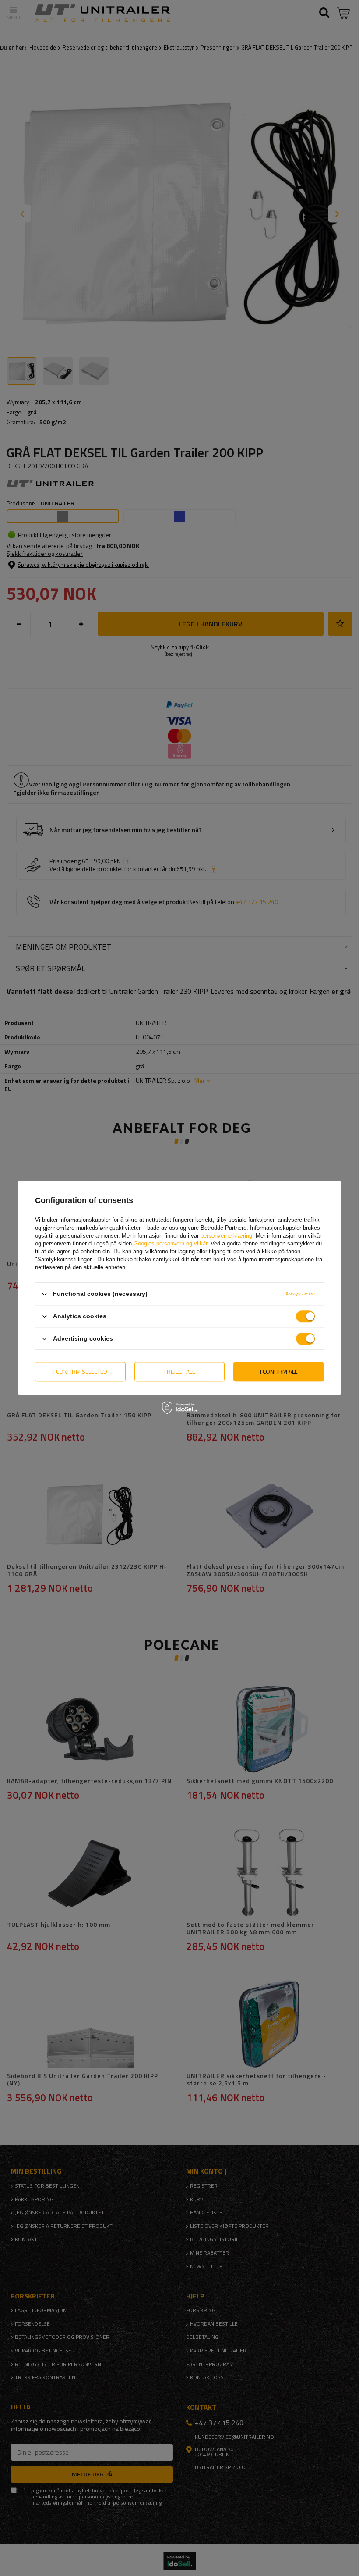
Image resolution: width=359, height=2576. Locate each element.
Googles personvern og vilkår (170, 1244)
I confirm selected (80, 1372)
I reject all (179, 1372)
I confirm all (279, 1372)
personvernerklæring (226, 1236)
